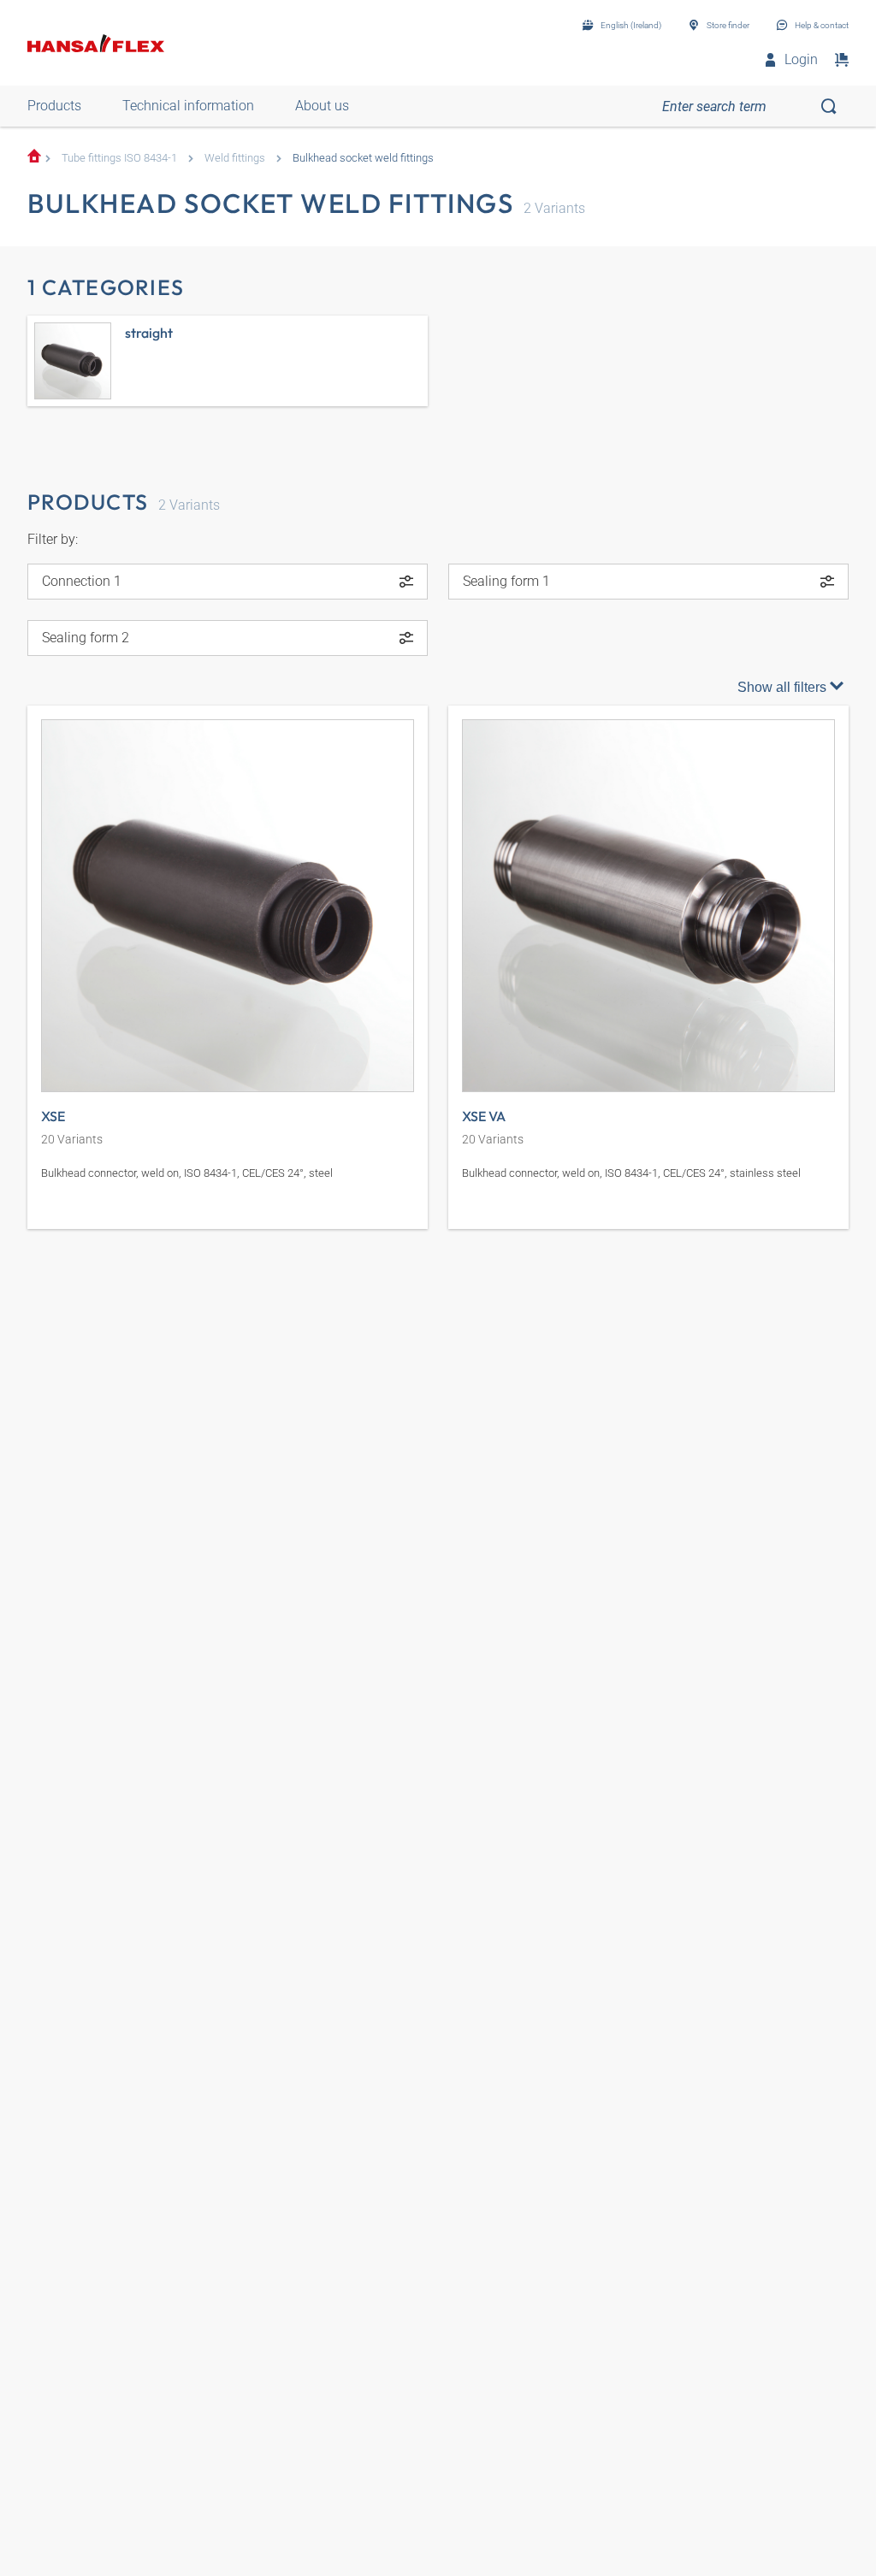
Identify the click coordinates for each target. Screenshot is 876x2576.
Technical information (188, 106)
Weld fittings (235, 158)
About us (322, 106)
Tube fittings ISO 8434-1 (119, 158)
